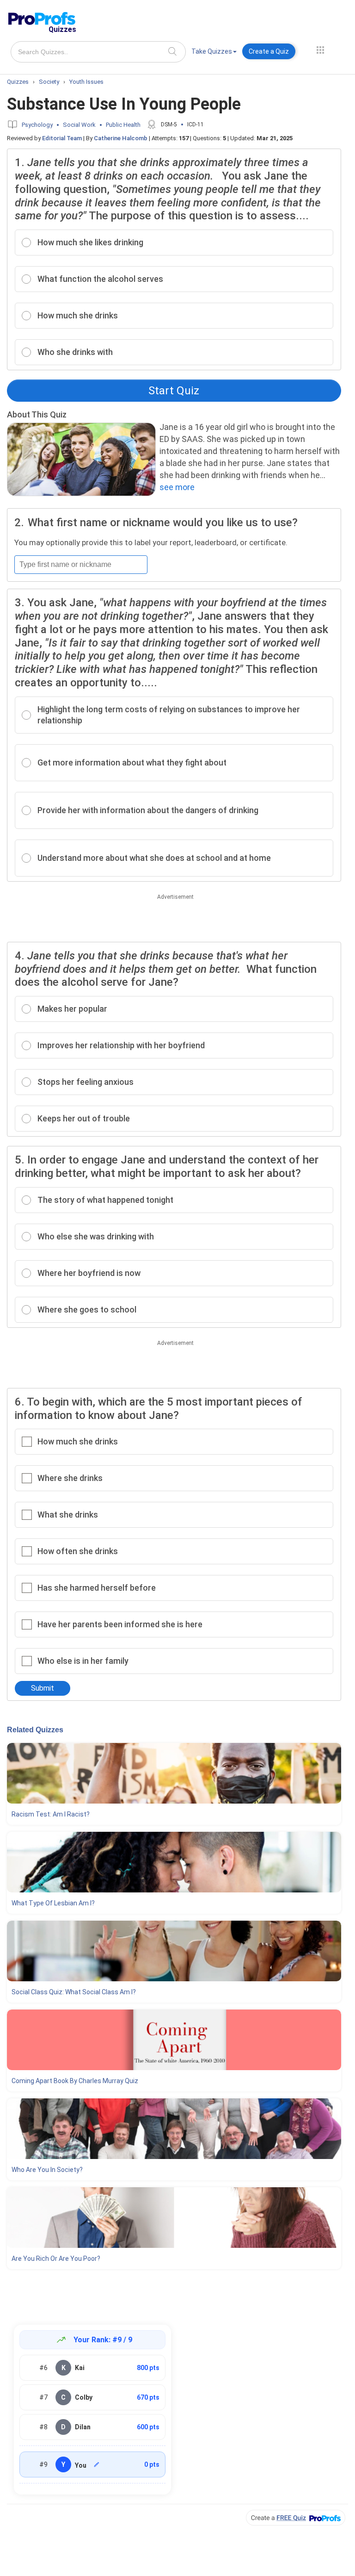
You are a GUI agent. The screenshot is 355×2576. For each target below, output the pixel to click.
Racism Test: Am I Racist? (51, 1814)
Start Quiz (174, 391)
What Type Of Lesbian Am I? (53, 1903)
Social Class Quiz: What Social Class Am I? (74, 1992)
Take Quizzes (212, 51)
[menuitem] (214, 53)
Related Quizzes (35, 1730)
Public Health (123, 125)
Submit (43, 1688)
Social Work (79, 125)
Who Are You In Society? (47, 2170)
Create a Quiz (269, 51)
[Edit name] (97, 2464)
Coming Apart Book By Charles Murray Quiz (75, 2081)
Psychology (37, 125)
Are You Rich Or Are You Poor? (56, 2259)
